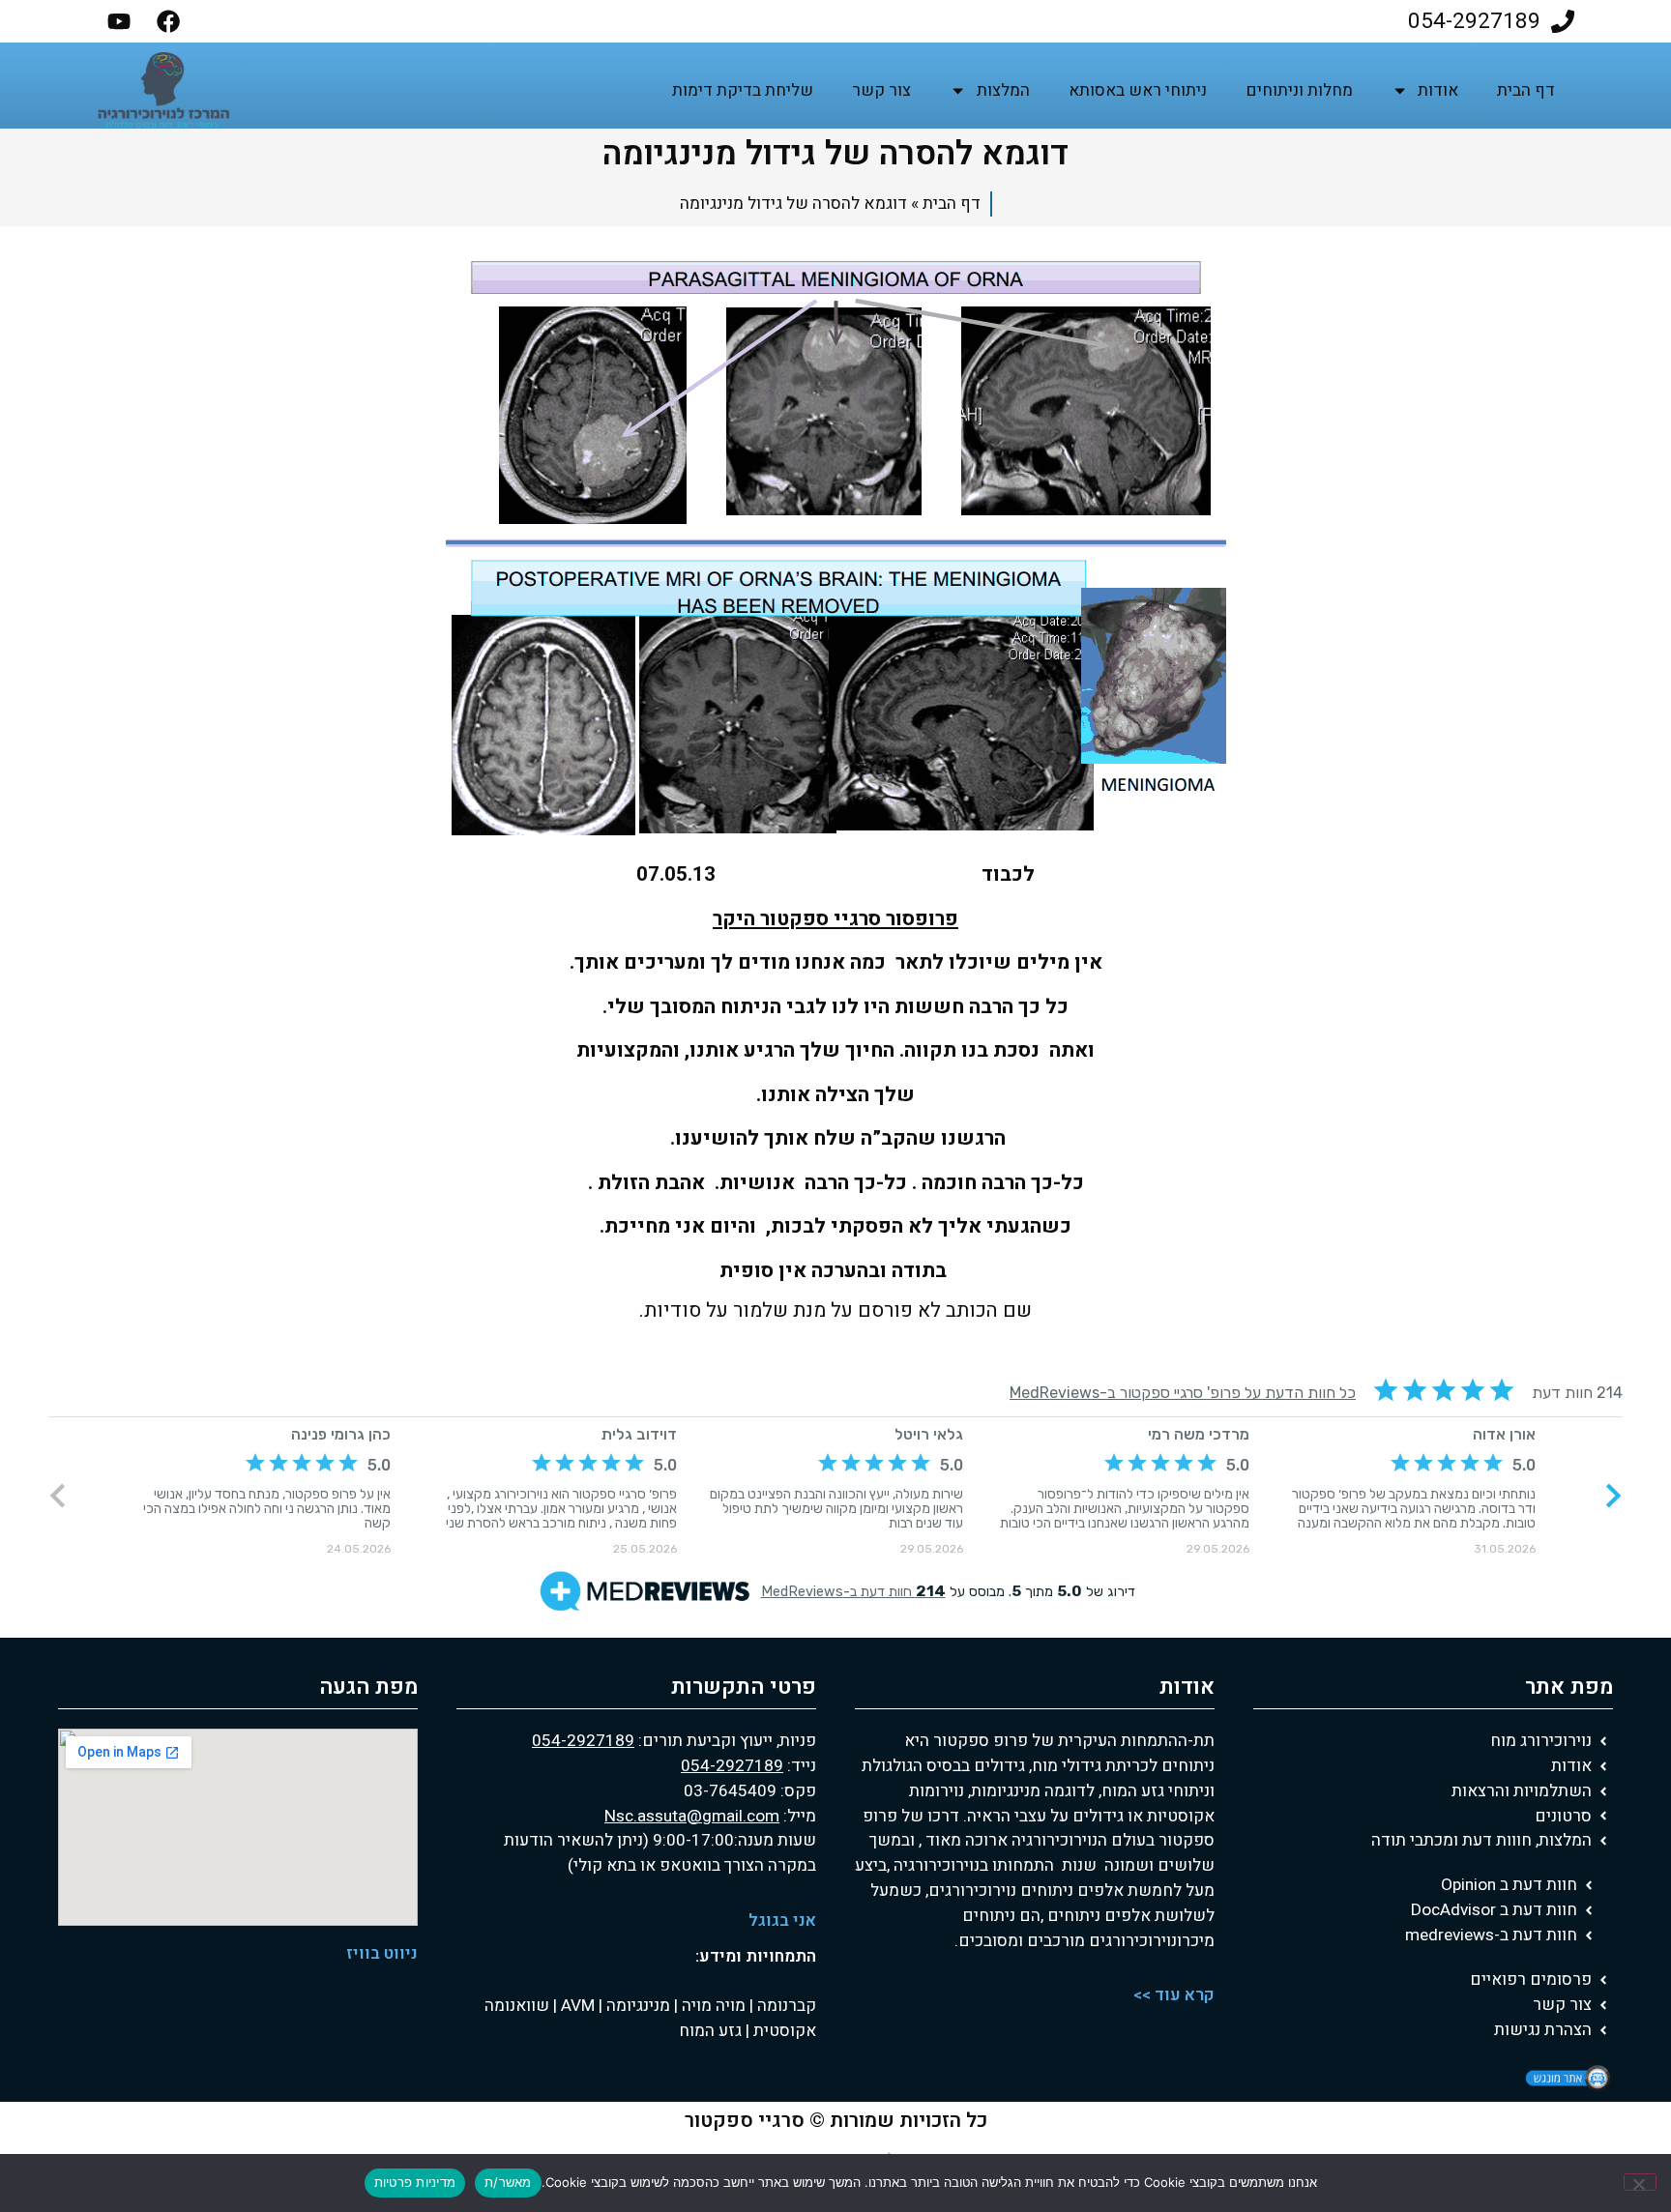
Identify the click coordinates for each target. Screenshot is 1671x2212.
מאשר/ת (508, 2182)
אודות (1438, 90)
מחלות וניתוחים (1299, 90)
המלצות (1003, 90)
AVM (576, 2006)
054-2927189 (583, 1741)
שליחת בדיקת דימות (743, 90)
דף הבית (1526, 90)
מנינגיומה (636, 2006)
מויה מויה (714, 2006)
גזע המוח (710, 2031)
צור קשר (881, 90)
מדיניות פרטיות (415, 2182)
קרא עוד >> (1174, 1995)
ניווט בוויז (382, 1953)
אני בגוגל (782, 1921)
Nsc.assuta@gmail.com (692, 1816)
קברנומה (785, 2006)
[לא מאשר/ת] (1640, 2182)
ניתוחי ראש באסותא (1138, 90)
